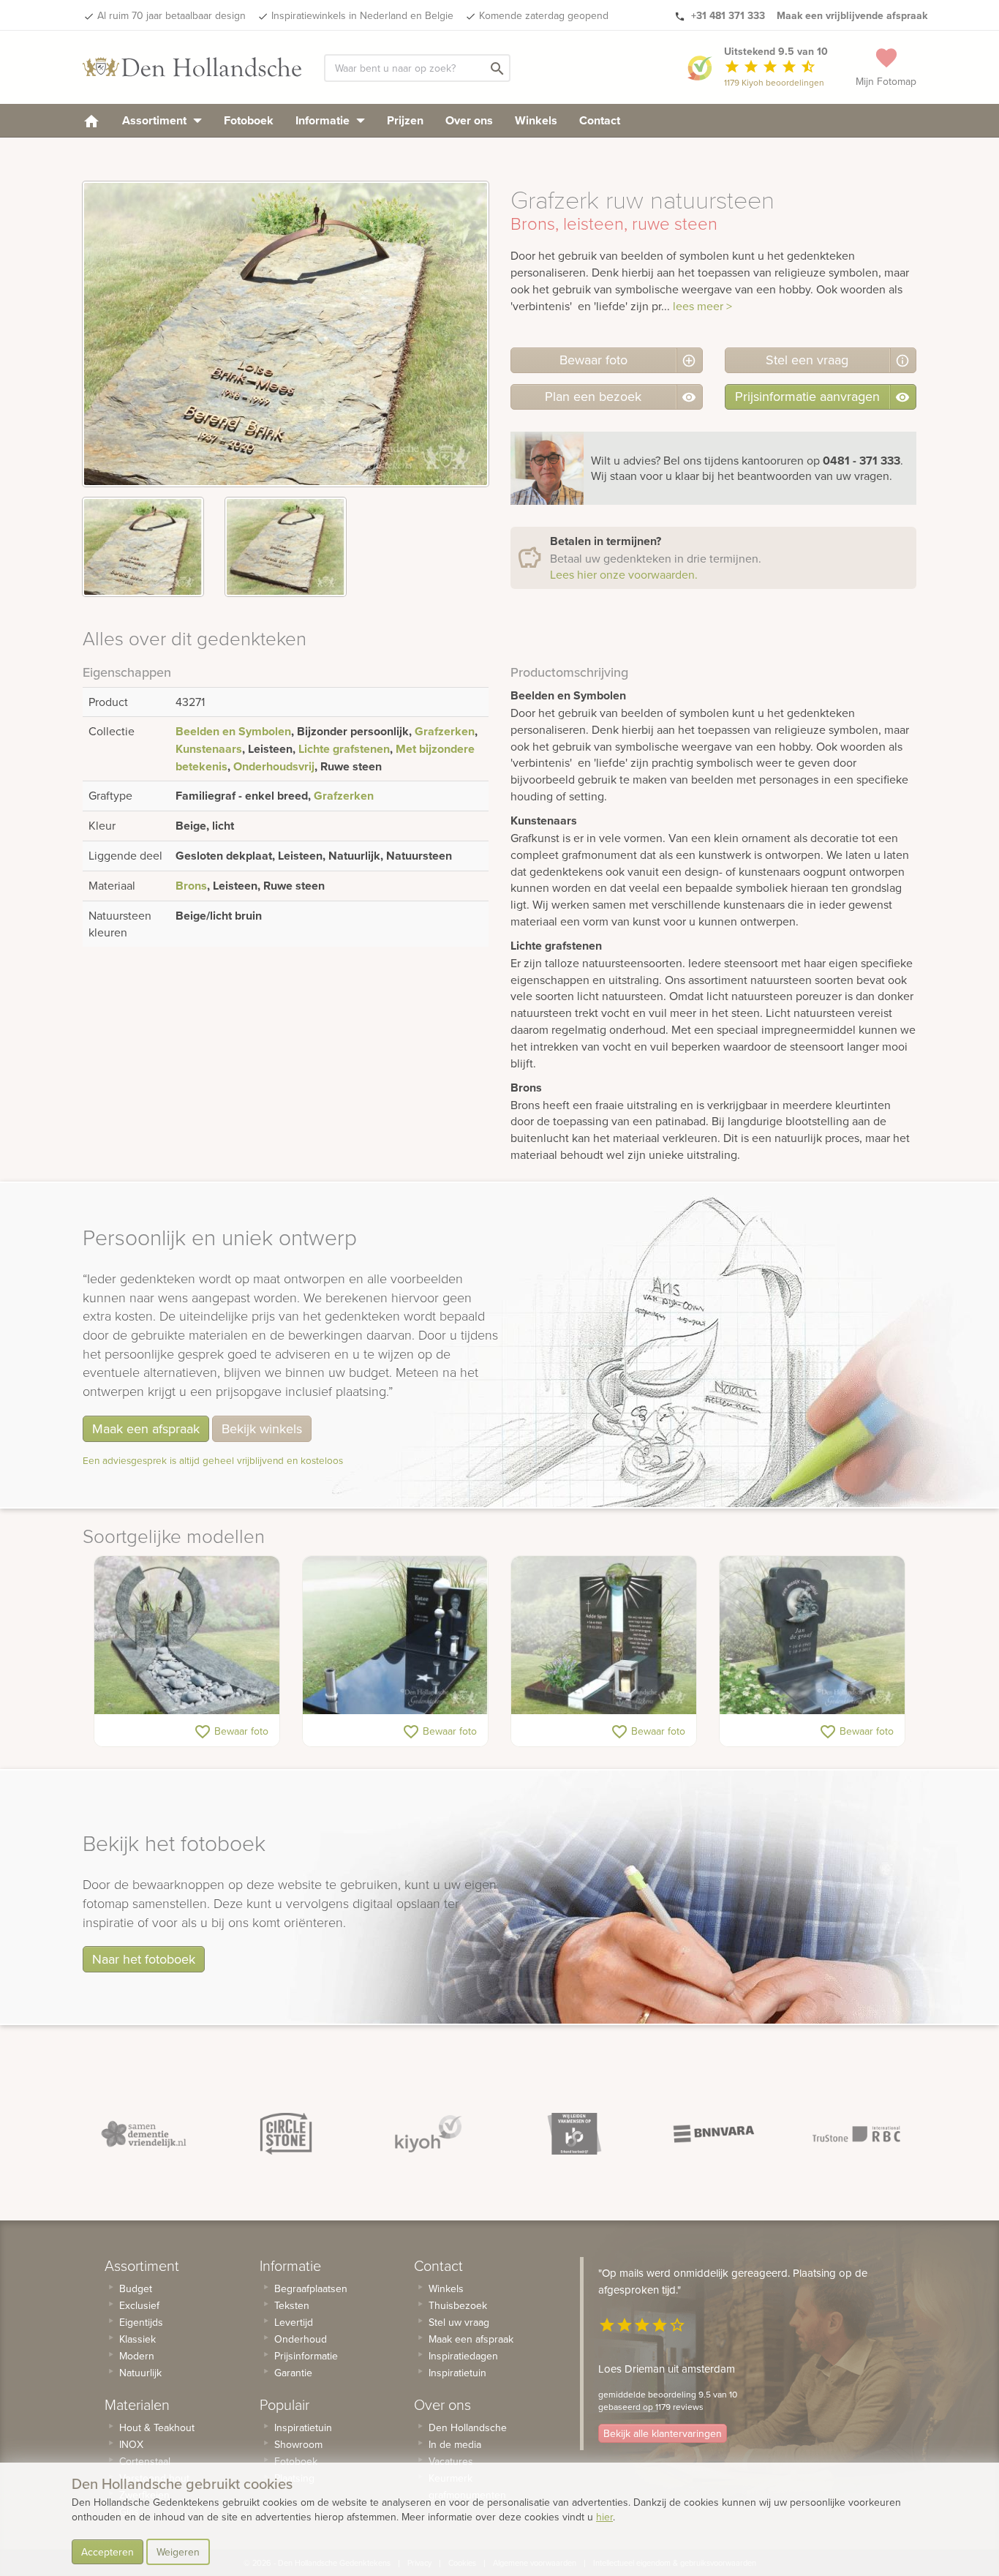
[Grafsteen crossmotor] (812, 1635)
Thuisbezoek (458, 2305)
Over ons (469, 120)
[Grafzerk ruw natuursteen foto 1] (143, 547)
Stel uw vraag (459, 2322)
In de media (455, 2444)
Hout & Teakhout (157, 2427)
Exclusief (139, 2305)
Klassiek (137, 2339)
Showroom (298, 2444)
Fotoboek (249, 120)
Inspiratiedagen (463, 2356)
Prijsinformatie (306, 2356)
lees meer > (702, 306)
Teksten (292, 2305)
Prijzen (405, 120)
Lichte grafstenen (344, 749)
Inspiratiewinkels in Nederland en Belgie (362, 15)
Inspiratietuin (303, 2427)
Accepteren (108, 2552)
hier (604, 2517)
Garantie (293, 2373)
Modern (137, 2356)
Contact (600, 120)
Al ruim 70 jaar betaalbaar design (171, 15)
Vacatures (451, 2461)
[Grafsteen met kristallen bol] (604, 1635)
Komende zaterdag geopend (544, 15)
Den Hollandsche (468, 2427)
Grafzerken (445, 731)
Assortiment (156, 120)
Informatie (324, 120)
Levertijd (294, 2322)
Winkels (536, 120)
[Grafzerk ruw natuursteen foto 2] (286, 547)
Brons (191, 886)
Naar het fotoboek (144, 1959)
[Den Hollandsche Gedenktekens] (192, 67)
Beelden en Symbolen (233, 731)
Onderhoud (301, 2339)
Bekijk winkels (262, 1428)
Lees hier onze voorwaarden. (624, 574)
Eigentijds (141, 2322)
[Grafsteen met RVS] (395, 1635)
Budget (136, 2288)
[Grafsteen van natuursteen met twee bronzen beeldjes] (187, 1635)
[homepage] (91, 120)
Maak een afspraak (146, 1428)
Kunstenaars (209, 749)
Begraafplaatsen (311, 2288)
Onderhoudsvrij (274, 766)
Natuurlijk (140, 2373)
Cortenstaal (145, 2461)
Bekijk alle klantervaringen (663, 2433)
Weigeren (178, 2552)
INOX (131, 2444)
